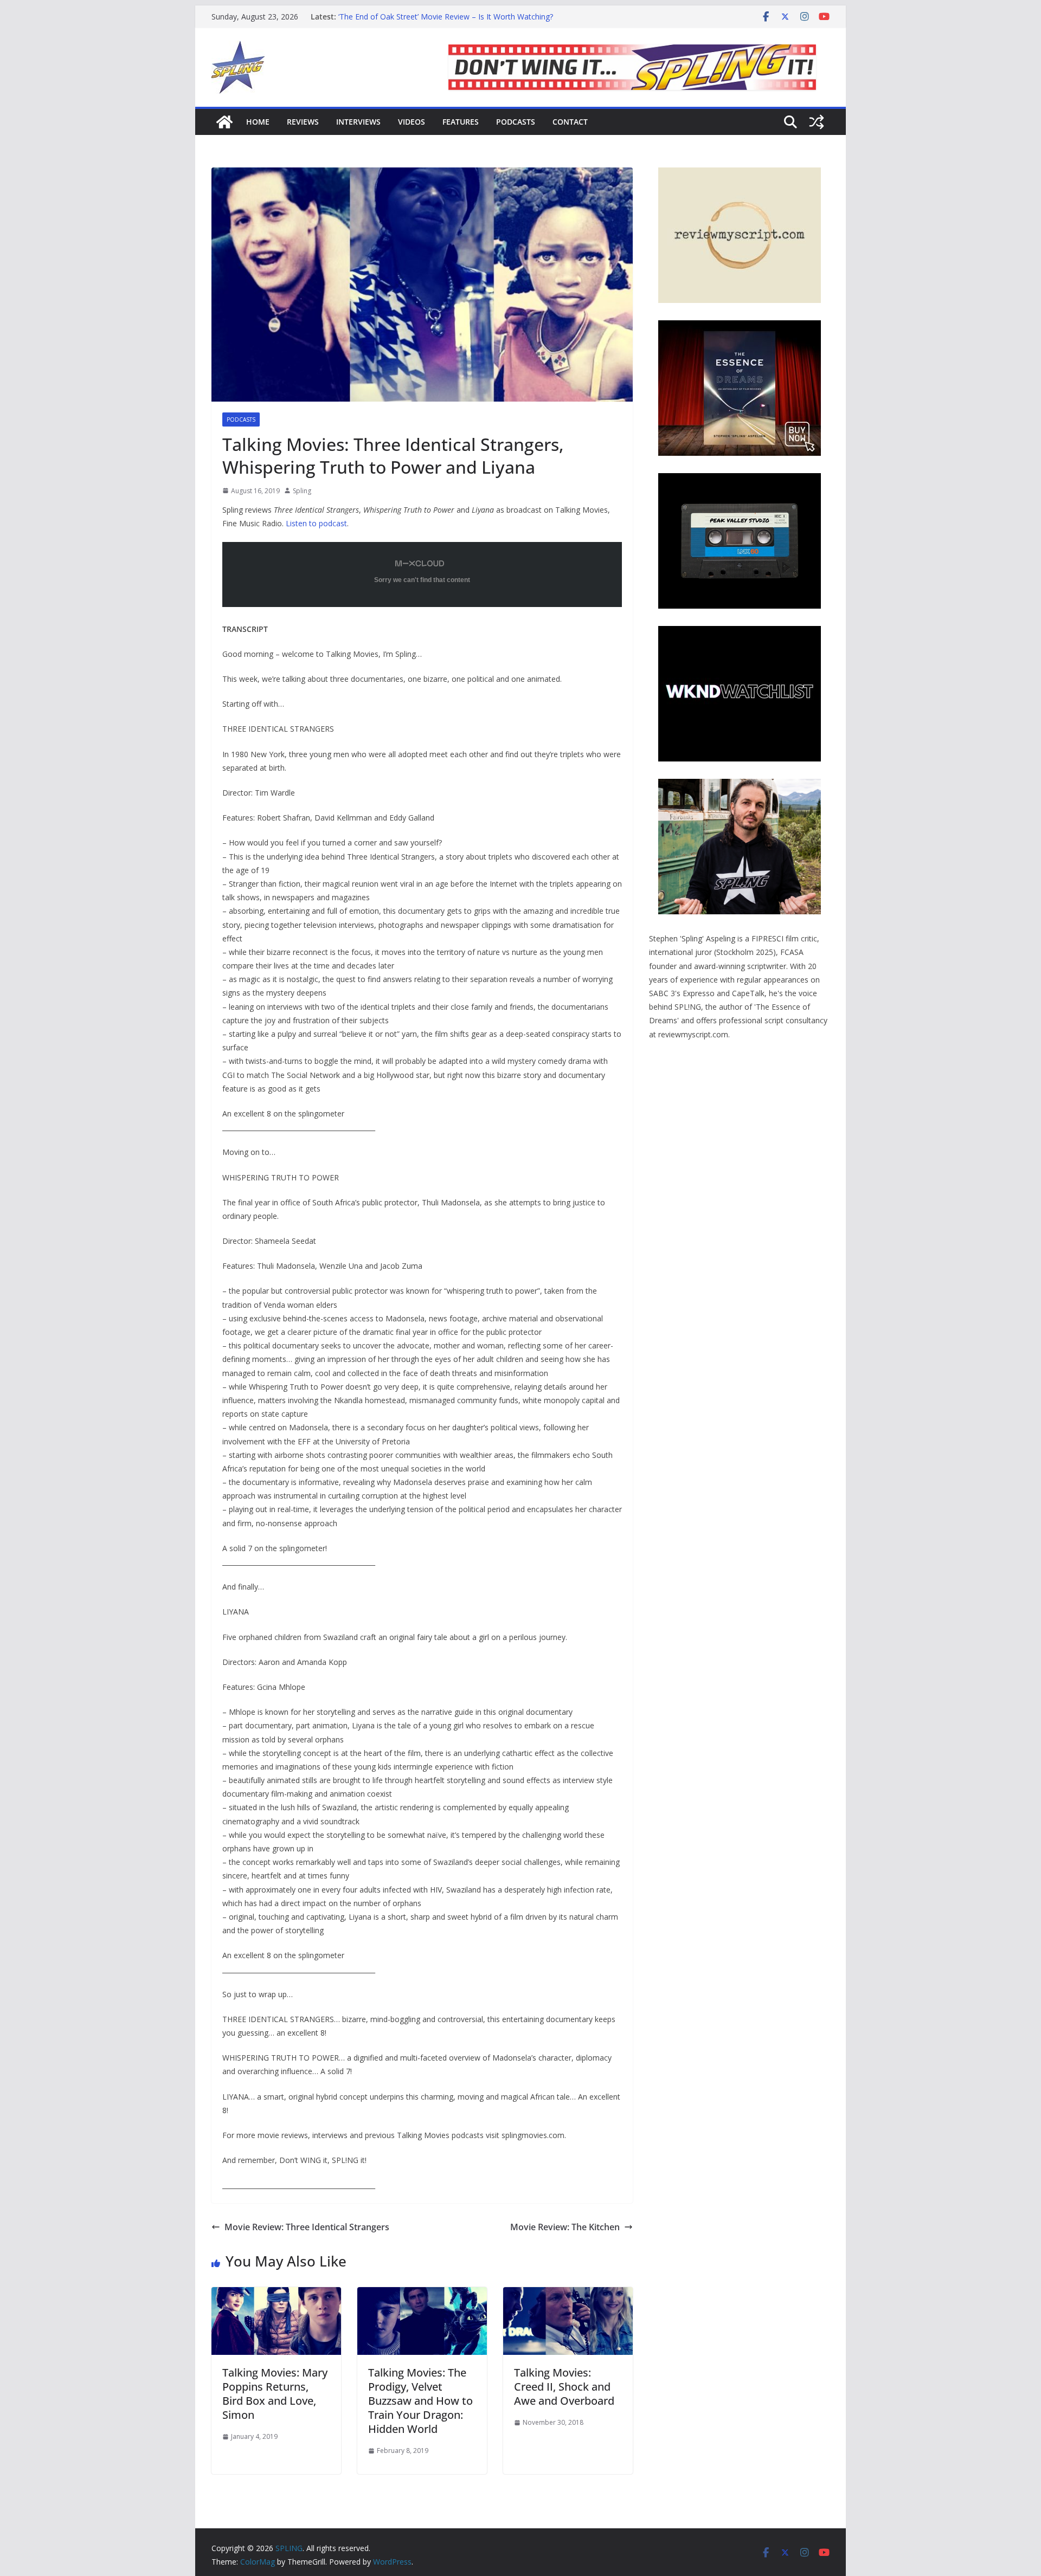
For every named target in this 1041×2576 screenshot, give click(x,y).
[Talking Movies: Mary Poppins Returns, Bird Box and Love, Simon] (276, 2295)
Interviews (358, 122)
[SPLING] (224, 122)
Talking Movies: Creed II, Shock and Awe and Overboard (564, 2387)
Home (258, 122)
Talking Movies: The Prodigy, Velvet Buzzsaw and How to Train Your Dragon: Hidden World (420, 2401)
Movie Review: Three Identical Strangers (307, 2227)
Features (461, 122)
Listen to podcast (316, 523)
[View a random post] (817, 122)
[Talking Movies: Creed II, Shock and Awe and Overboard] (568, 2295)
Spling (302, 491)
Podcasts (516, 122)
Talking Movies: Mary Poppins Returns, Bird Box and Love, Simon (275, 2394)
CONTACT (570, 122)
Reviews (303, 122)
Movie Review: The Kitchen (565, 2227)
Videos (412, 122)
